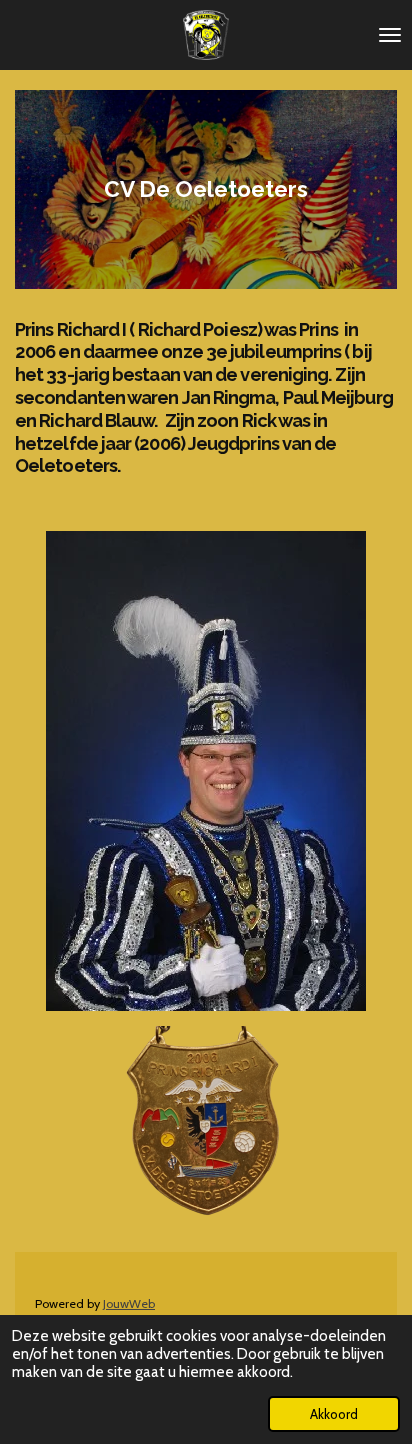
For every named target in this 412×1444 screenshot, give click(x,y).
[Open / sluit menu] (390, 35)
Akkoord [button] (334, 1414)
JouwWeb (129, 1303)
